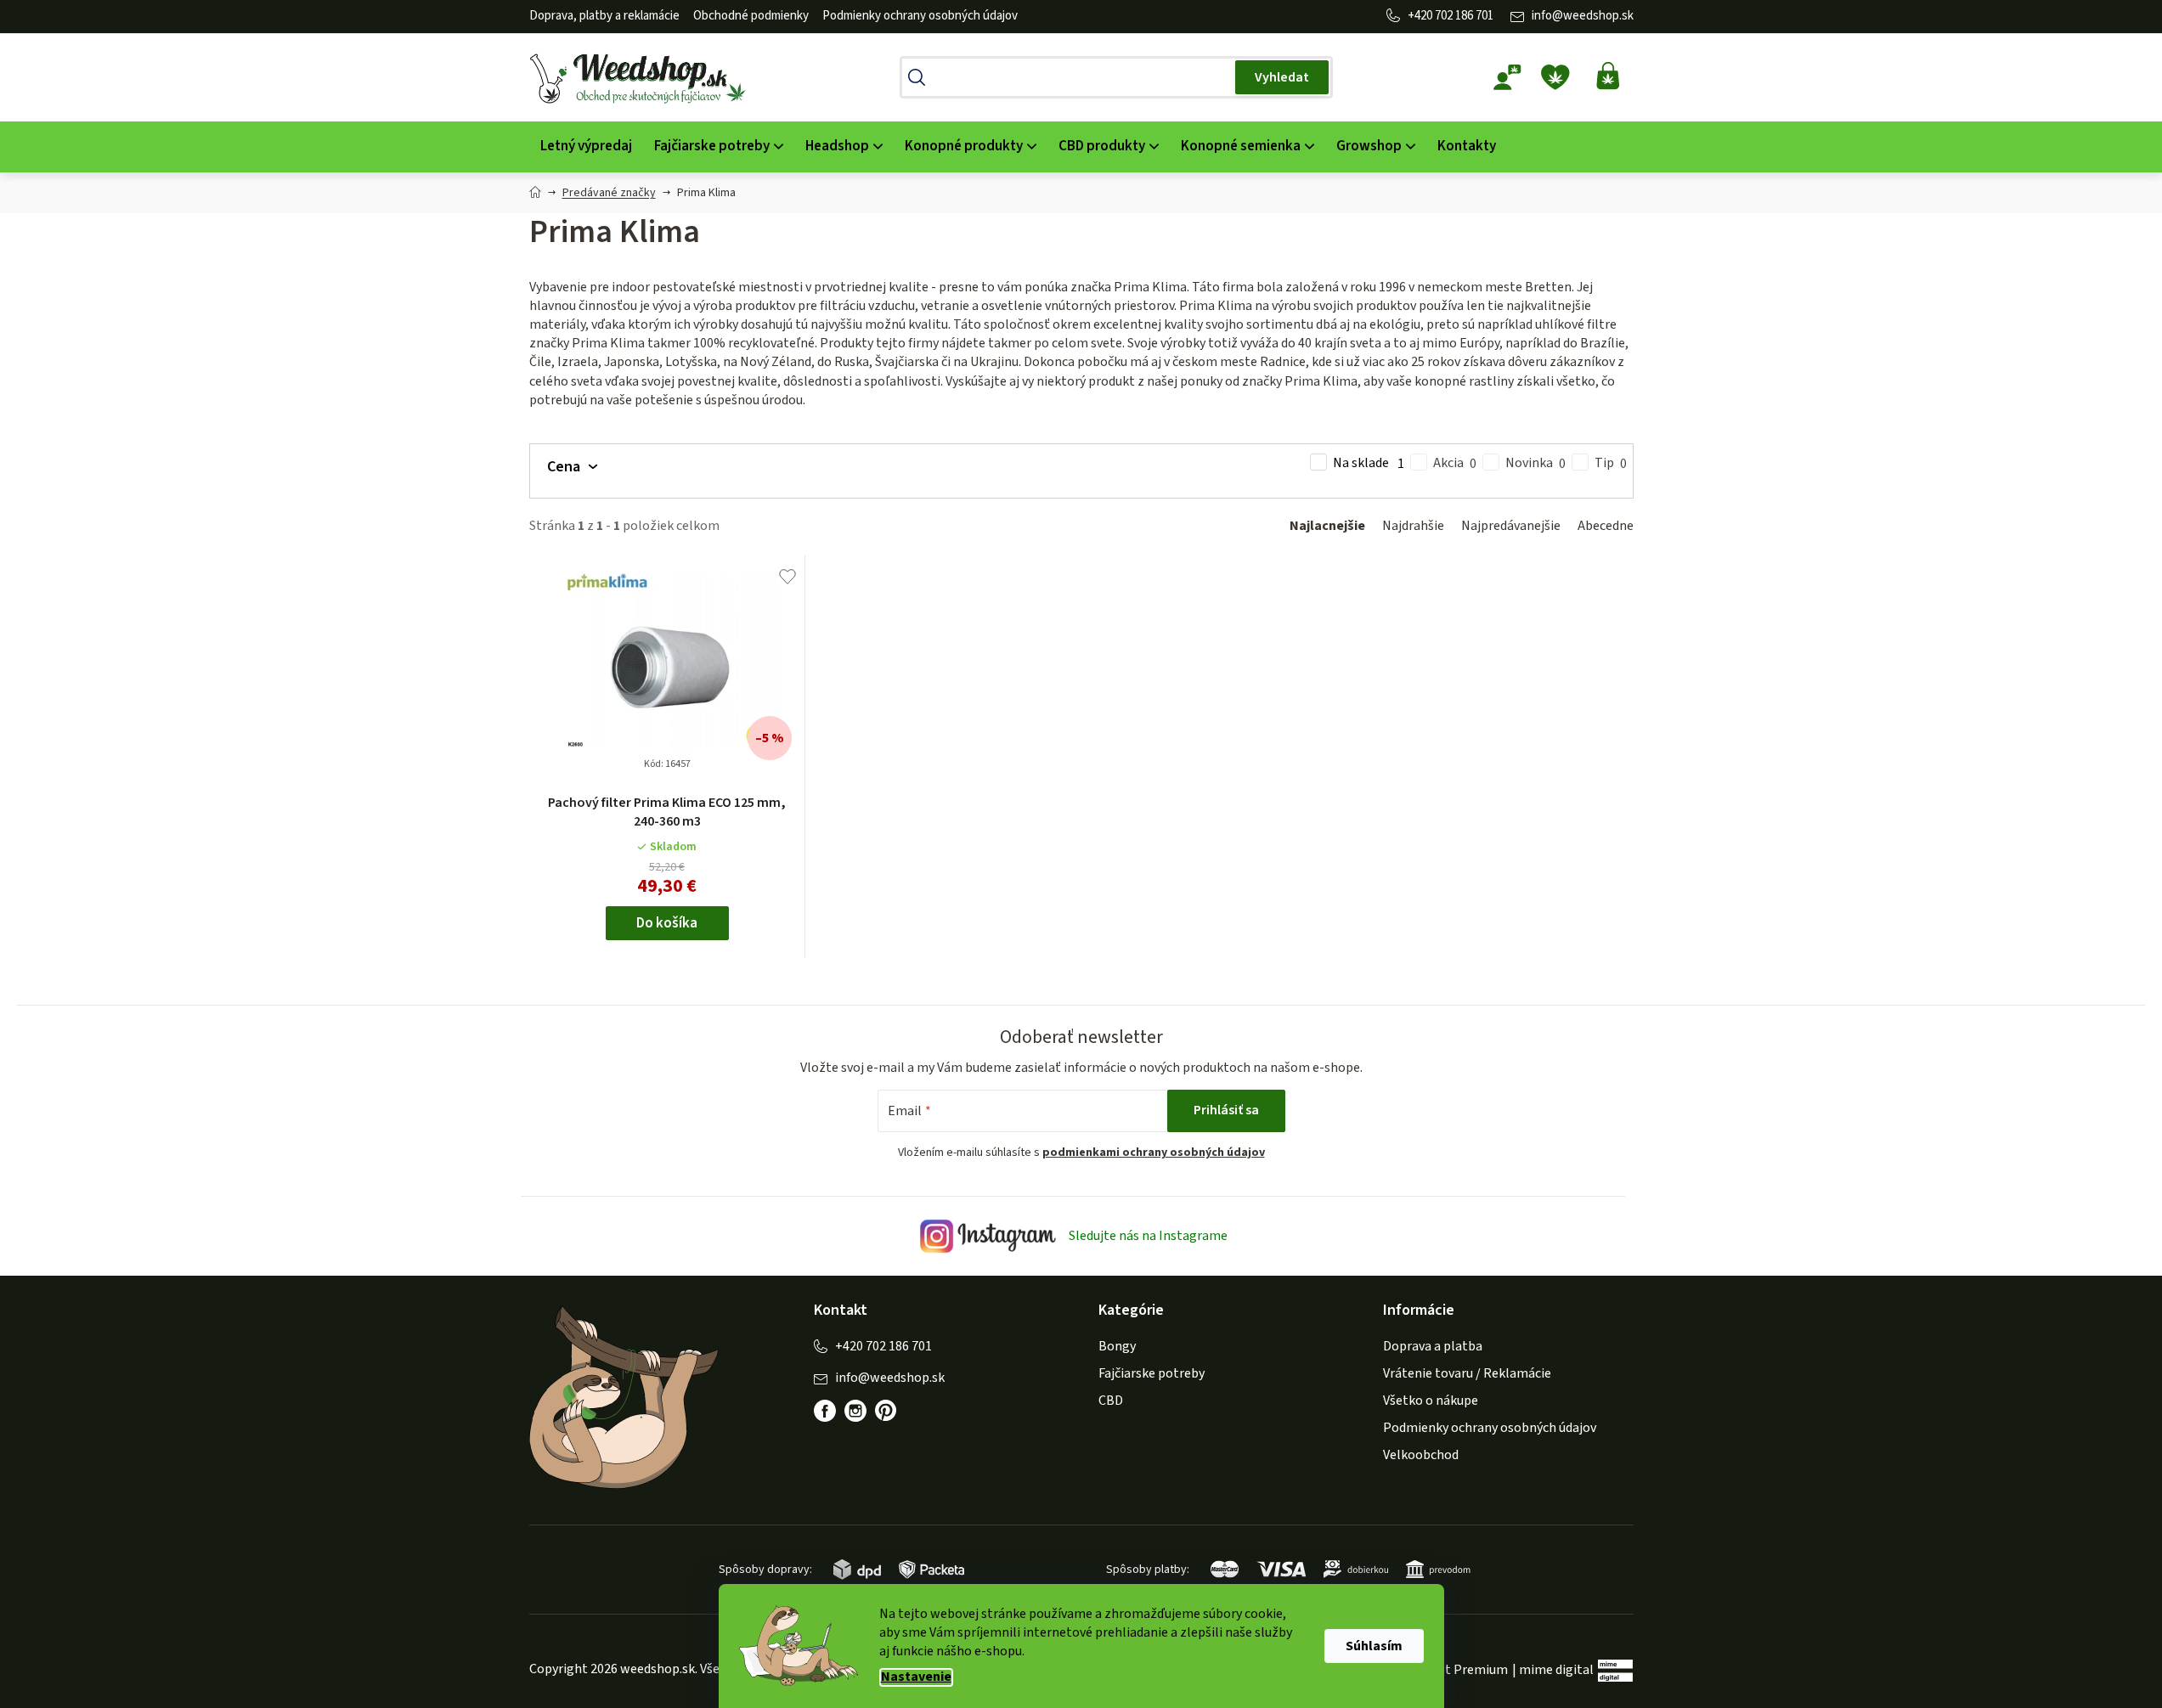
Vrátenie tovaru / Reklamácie (1467, 1373)
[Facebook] (825, 1411)
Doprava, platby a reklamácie (604, 16)
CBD (1111, 1401)
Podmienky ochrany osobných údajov (920, 16)
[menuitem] (586, 147)
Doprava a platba (1433, 1346)
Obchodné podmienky (751, 16)
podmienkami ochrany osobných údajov (1154, 1153)
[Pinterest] (895, 1419)
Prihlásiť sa (1226, 1110)
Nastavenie (916, 1677)
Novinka (1535, 463)
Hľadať (1282, 77)
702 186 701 (1464, 16)
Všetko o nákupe (1431, 1401)
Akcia (1455, 463)
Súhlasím (1374, 1646)
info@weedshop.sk (1583, 16)
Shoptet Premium (1455, 1670)
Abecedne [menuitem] (1606, 526)
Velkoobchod (1421, 1455)
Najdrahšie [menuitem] (1413, 526)
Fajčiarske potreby (1152, 1373)
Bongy (1117, 1346)
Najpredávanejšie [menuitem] (1511, 526)
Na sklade (1369, 463)
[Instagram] (855, 1411)
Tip (1611, 463)
